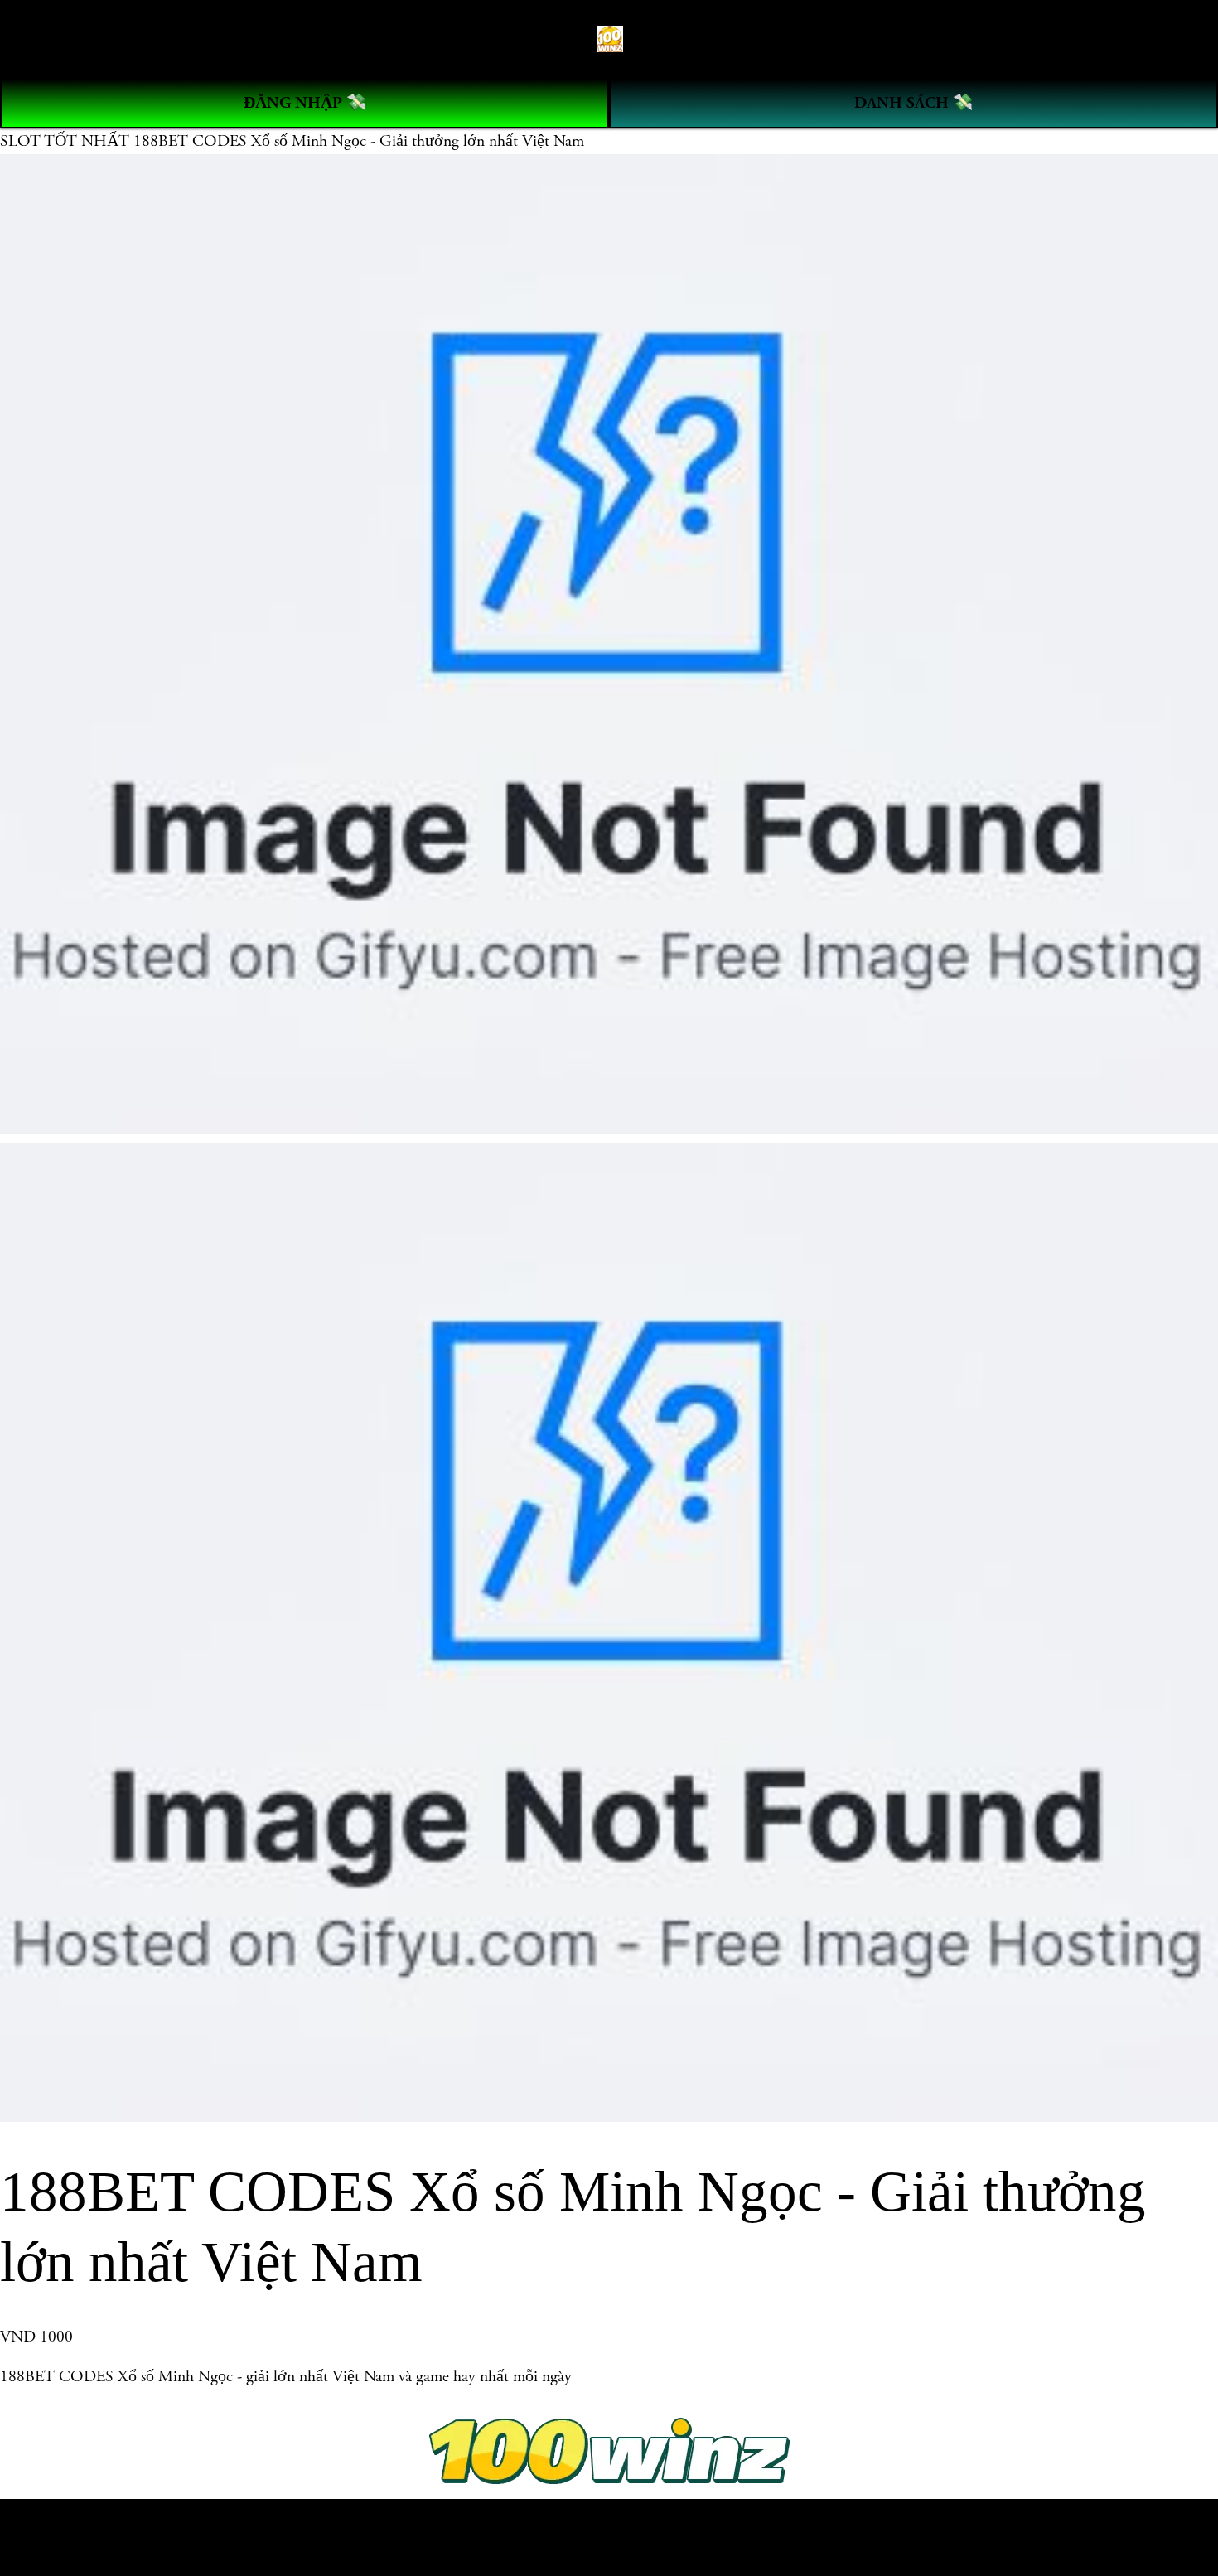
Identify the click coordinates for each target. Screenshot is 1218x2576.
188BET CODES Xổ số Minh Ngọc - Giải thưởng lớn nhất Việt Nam (359, 141)
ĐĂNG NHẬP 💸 (305, 103)
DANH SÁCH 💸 (914, 103)
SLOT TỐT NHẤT (67, 141)
